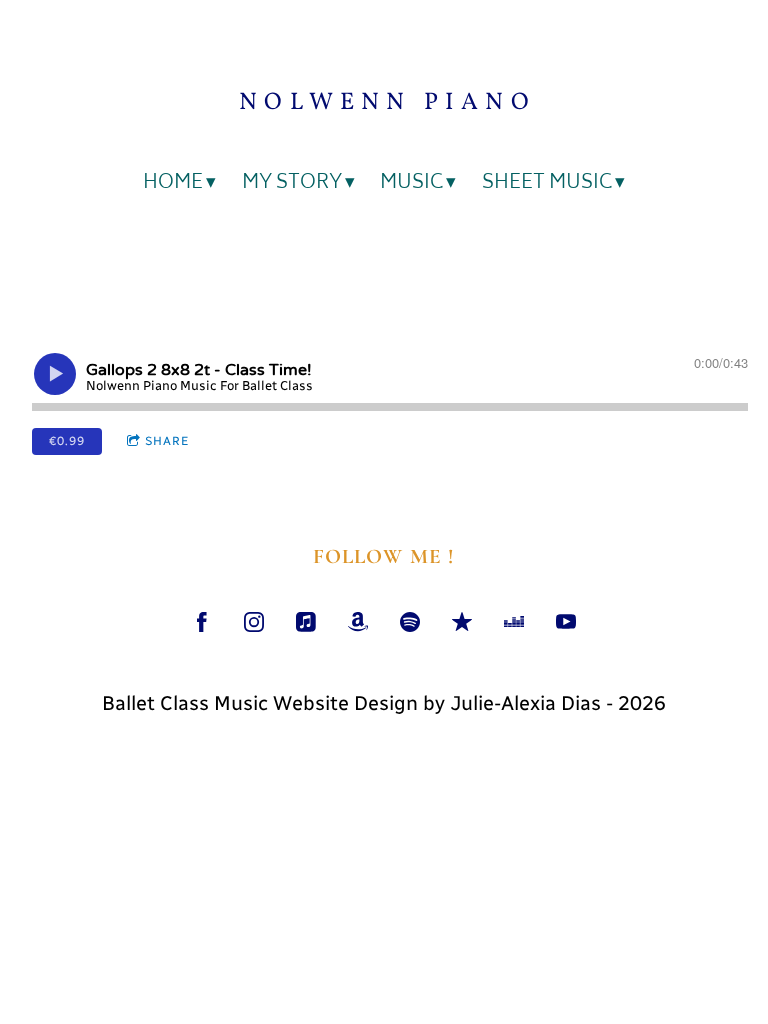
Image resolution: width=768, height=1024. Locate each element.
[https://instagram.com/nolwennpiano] (254, 622)
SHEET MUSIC (547, 184)
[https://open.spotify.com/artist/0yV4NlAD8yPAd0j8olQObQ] (410, 622)
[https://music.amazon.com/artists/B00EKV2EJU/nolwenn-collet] (358, 622)
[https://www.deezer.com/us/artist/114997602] (514, 622)
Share (167, 441)
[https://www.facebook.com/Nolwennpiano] (202, 622)
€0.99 (67, 441)
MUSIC (411, 184)
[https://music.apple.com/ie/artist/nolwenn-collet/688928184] (306, 622)
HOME (173, 184)
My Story (292, 184)
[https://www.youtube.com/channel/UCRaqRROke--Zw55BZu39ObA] (566, 622)
